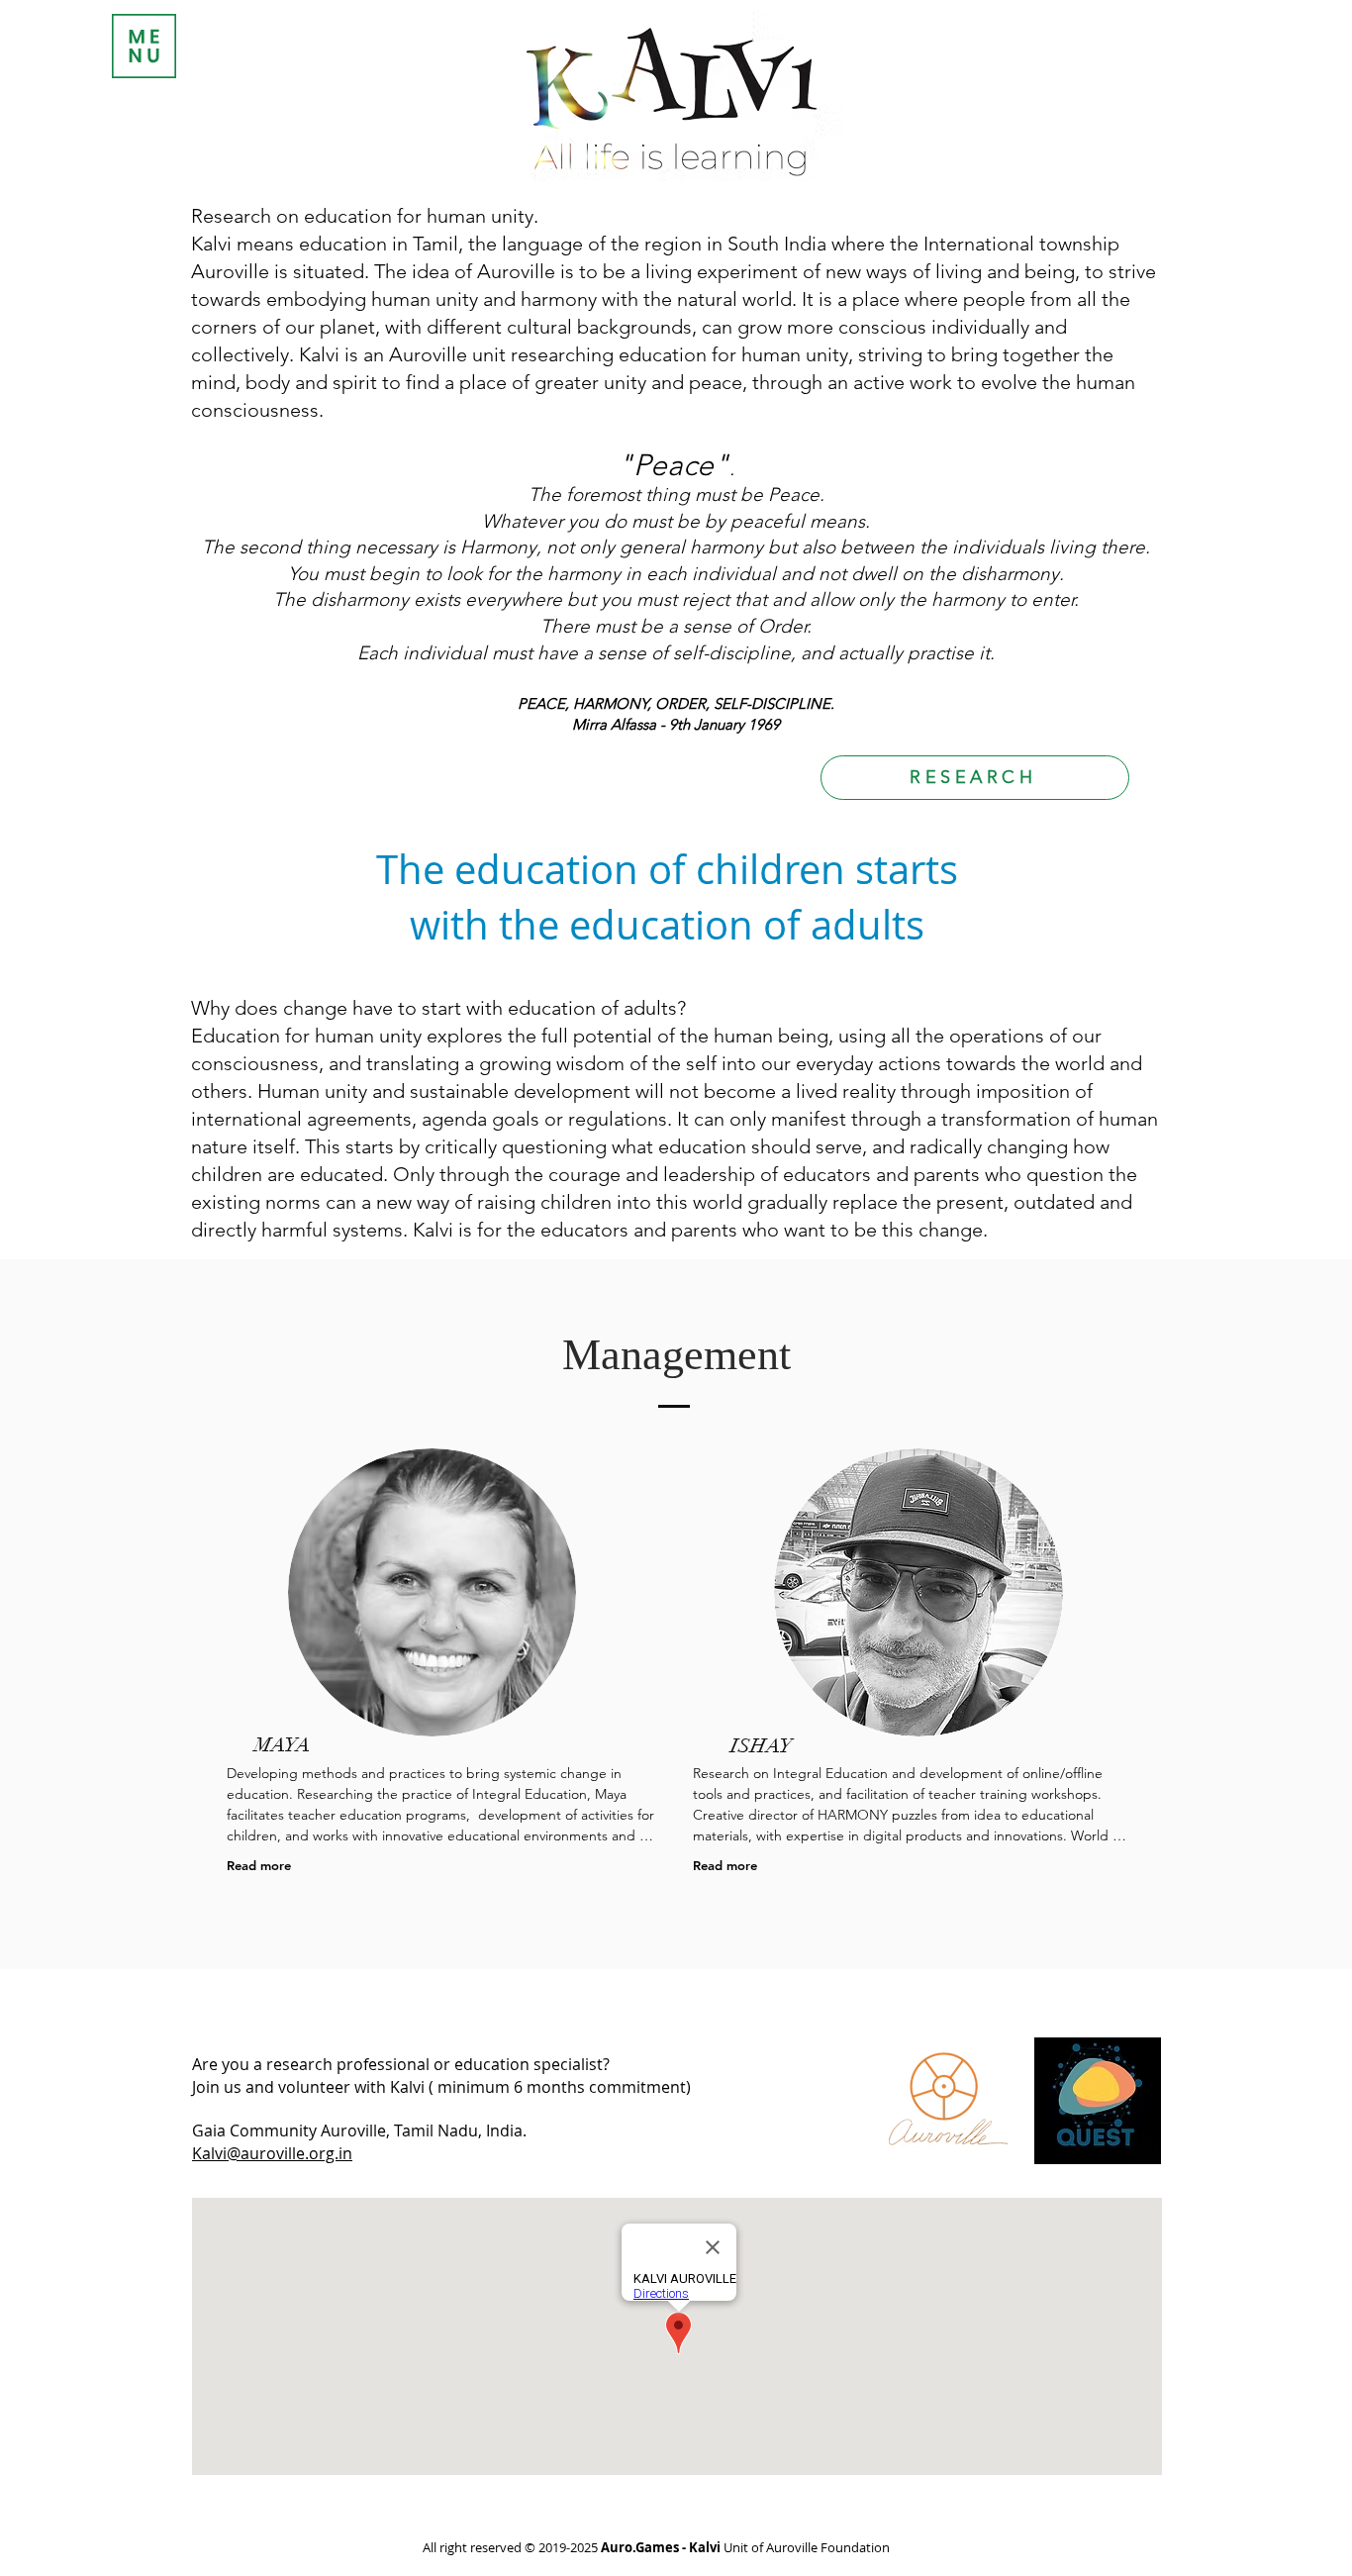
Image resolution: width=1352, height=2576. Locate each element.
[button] (144, 46)
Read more (259, 1865)
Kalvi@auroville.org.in (272, 2153)
